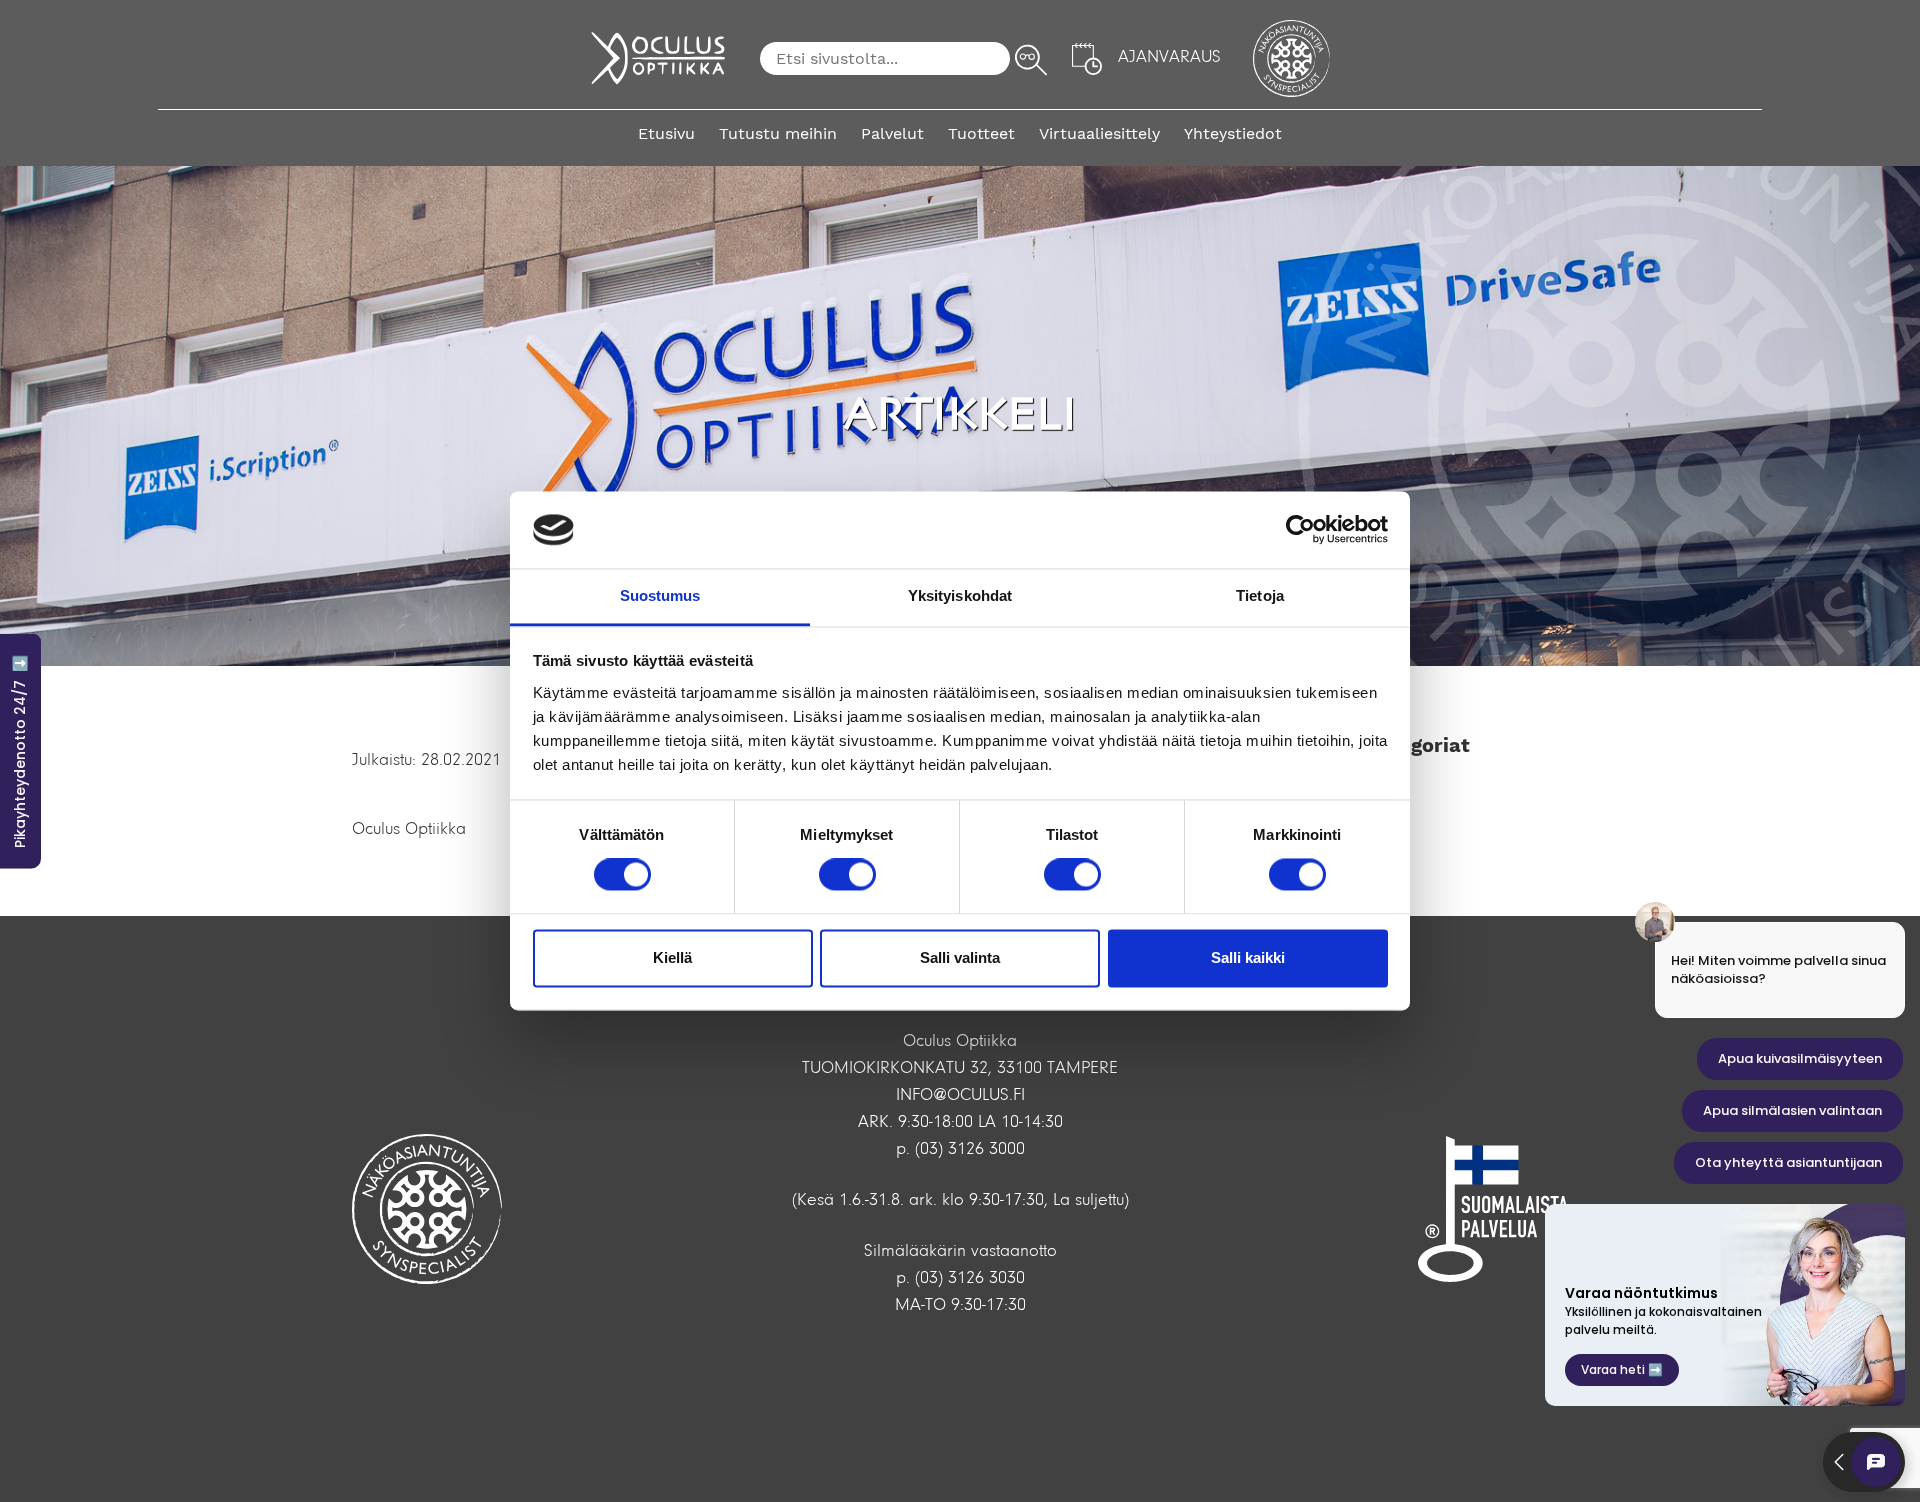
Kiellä (672, 957)
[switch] (847, 875)
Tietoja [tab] (1260, 595)
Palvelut (892, 133)
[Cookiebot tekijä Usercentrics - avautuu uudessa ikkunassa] (1300, 530)
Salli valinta (960, 957)
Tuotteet (981, 133)
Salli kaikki (1248, 957)
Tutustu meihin (778, 133)
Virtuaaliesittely (1099, 133)
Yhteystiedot (1233, 133)
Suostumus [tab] (660, 595)
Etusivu (666, 133)
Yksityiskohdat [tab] (960, 595)
